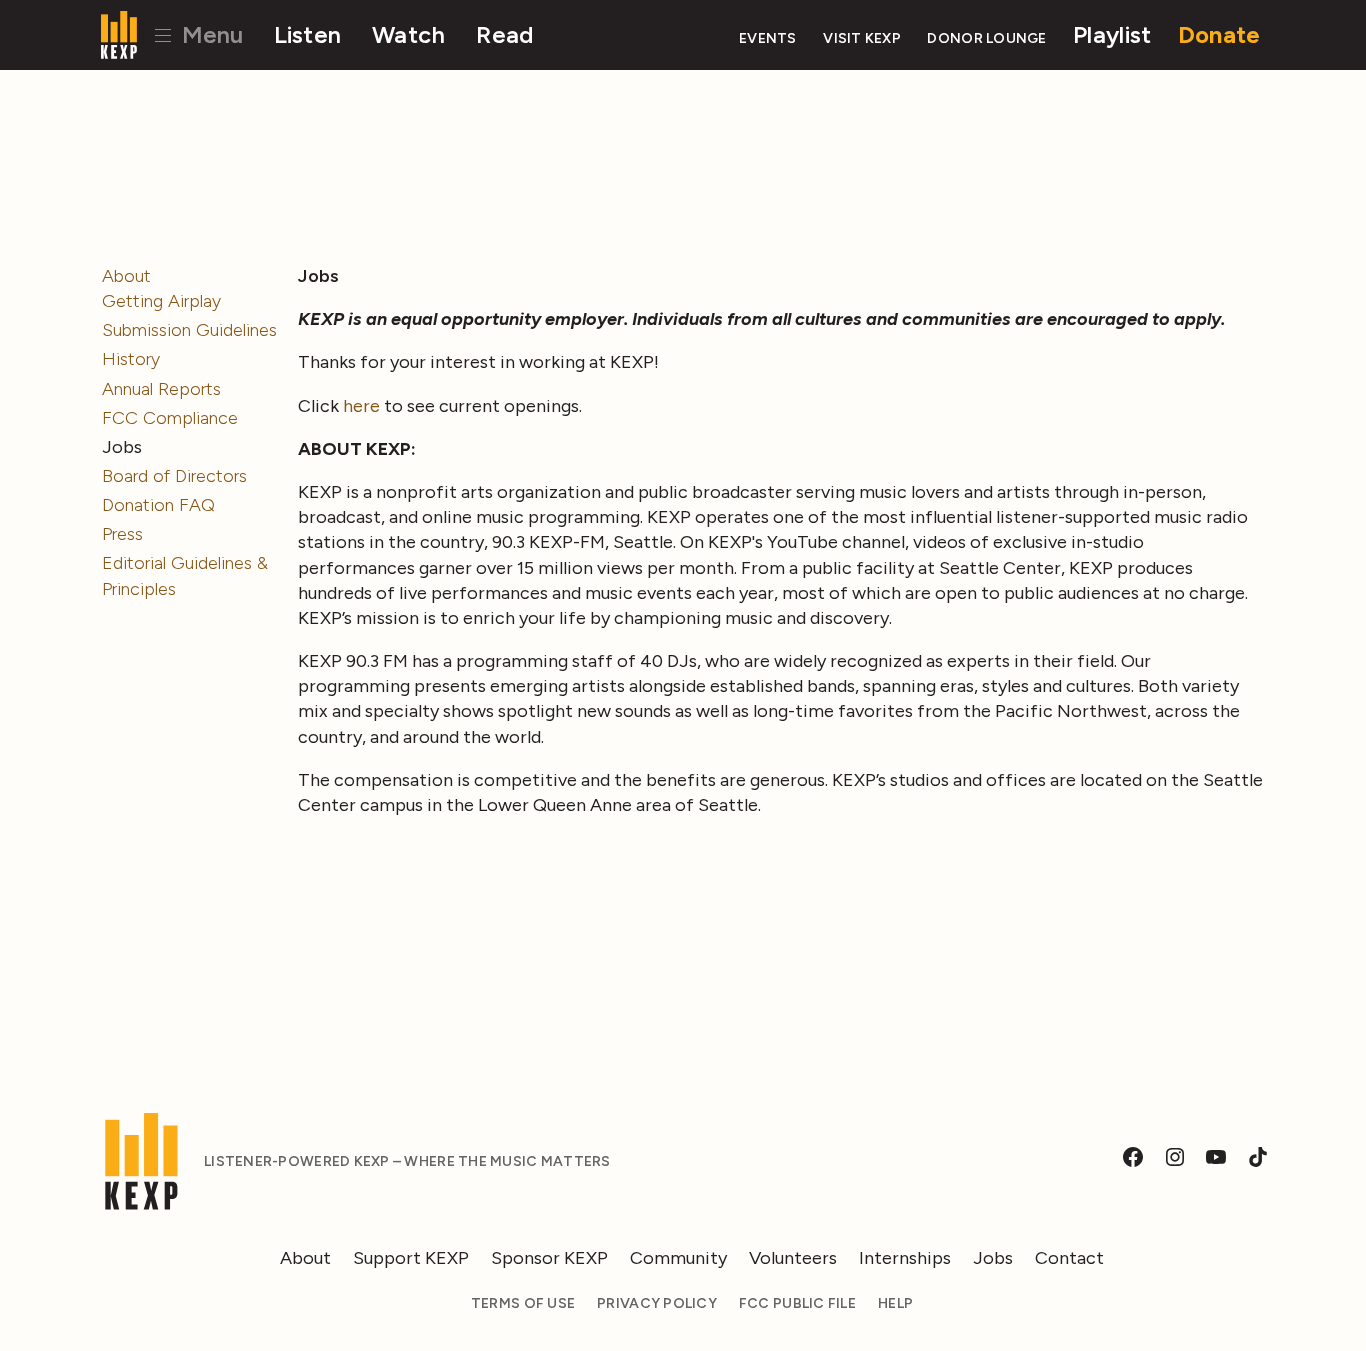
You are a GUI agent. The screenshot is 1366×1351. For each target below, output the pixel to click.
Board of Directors (174, 476)
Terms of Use (523, 1303)
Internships (905, 1258)
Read (504, 34)
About (126, 276)
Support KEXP (411, 1258)
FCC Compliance (170, 418)
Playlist (1112, 34)
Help (895, 1303)
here (361, 406)
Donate (1219, 34)
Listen (308, 34)
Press (122, 534)
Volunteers (793, 1258)
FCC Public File (797, 1303)
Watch (408, 34)
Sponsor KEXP (549, 1258)
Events (768, 38)
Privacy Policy (657, 1303)
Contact (1069, 1258)
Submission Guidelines (189, 330)
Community (678, 1258)
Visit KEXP (862, 38)
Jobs (993, 1258)
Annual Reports (161, 389)
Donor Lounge (986, 38)
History (131, 359)
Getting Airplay (161, 301)
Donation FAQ (158, 505)
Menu (209, 34)
